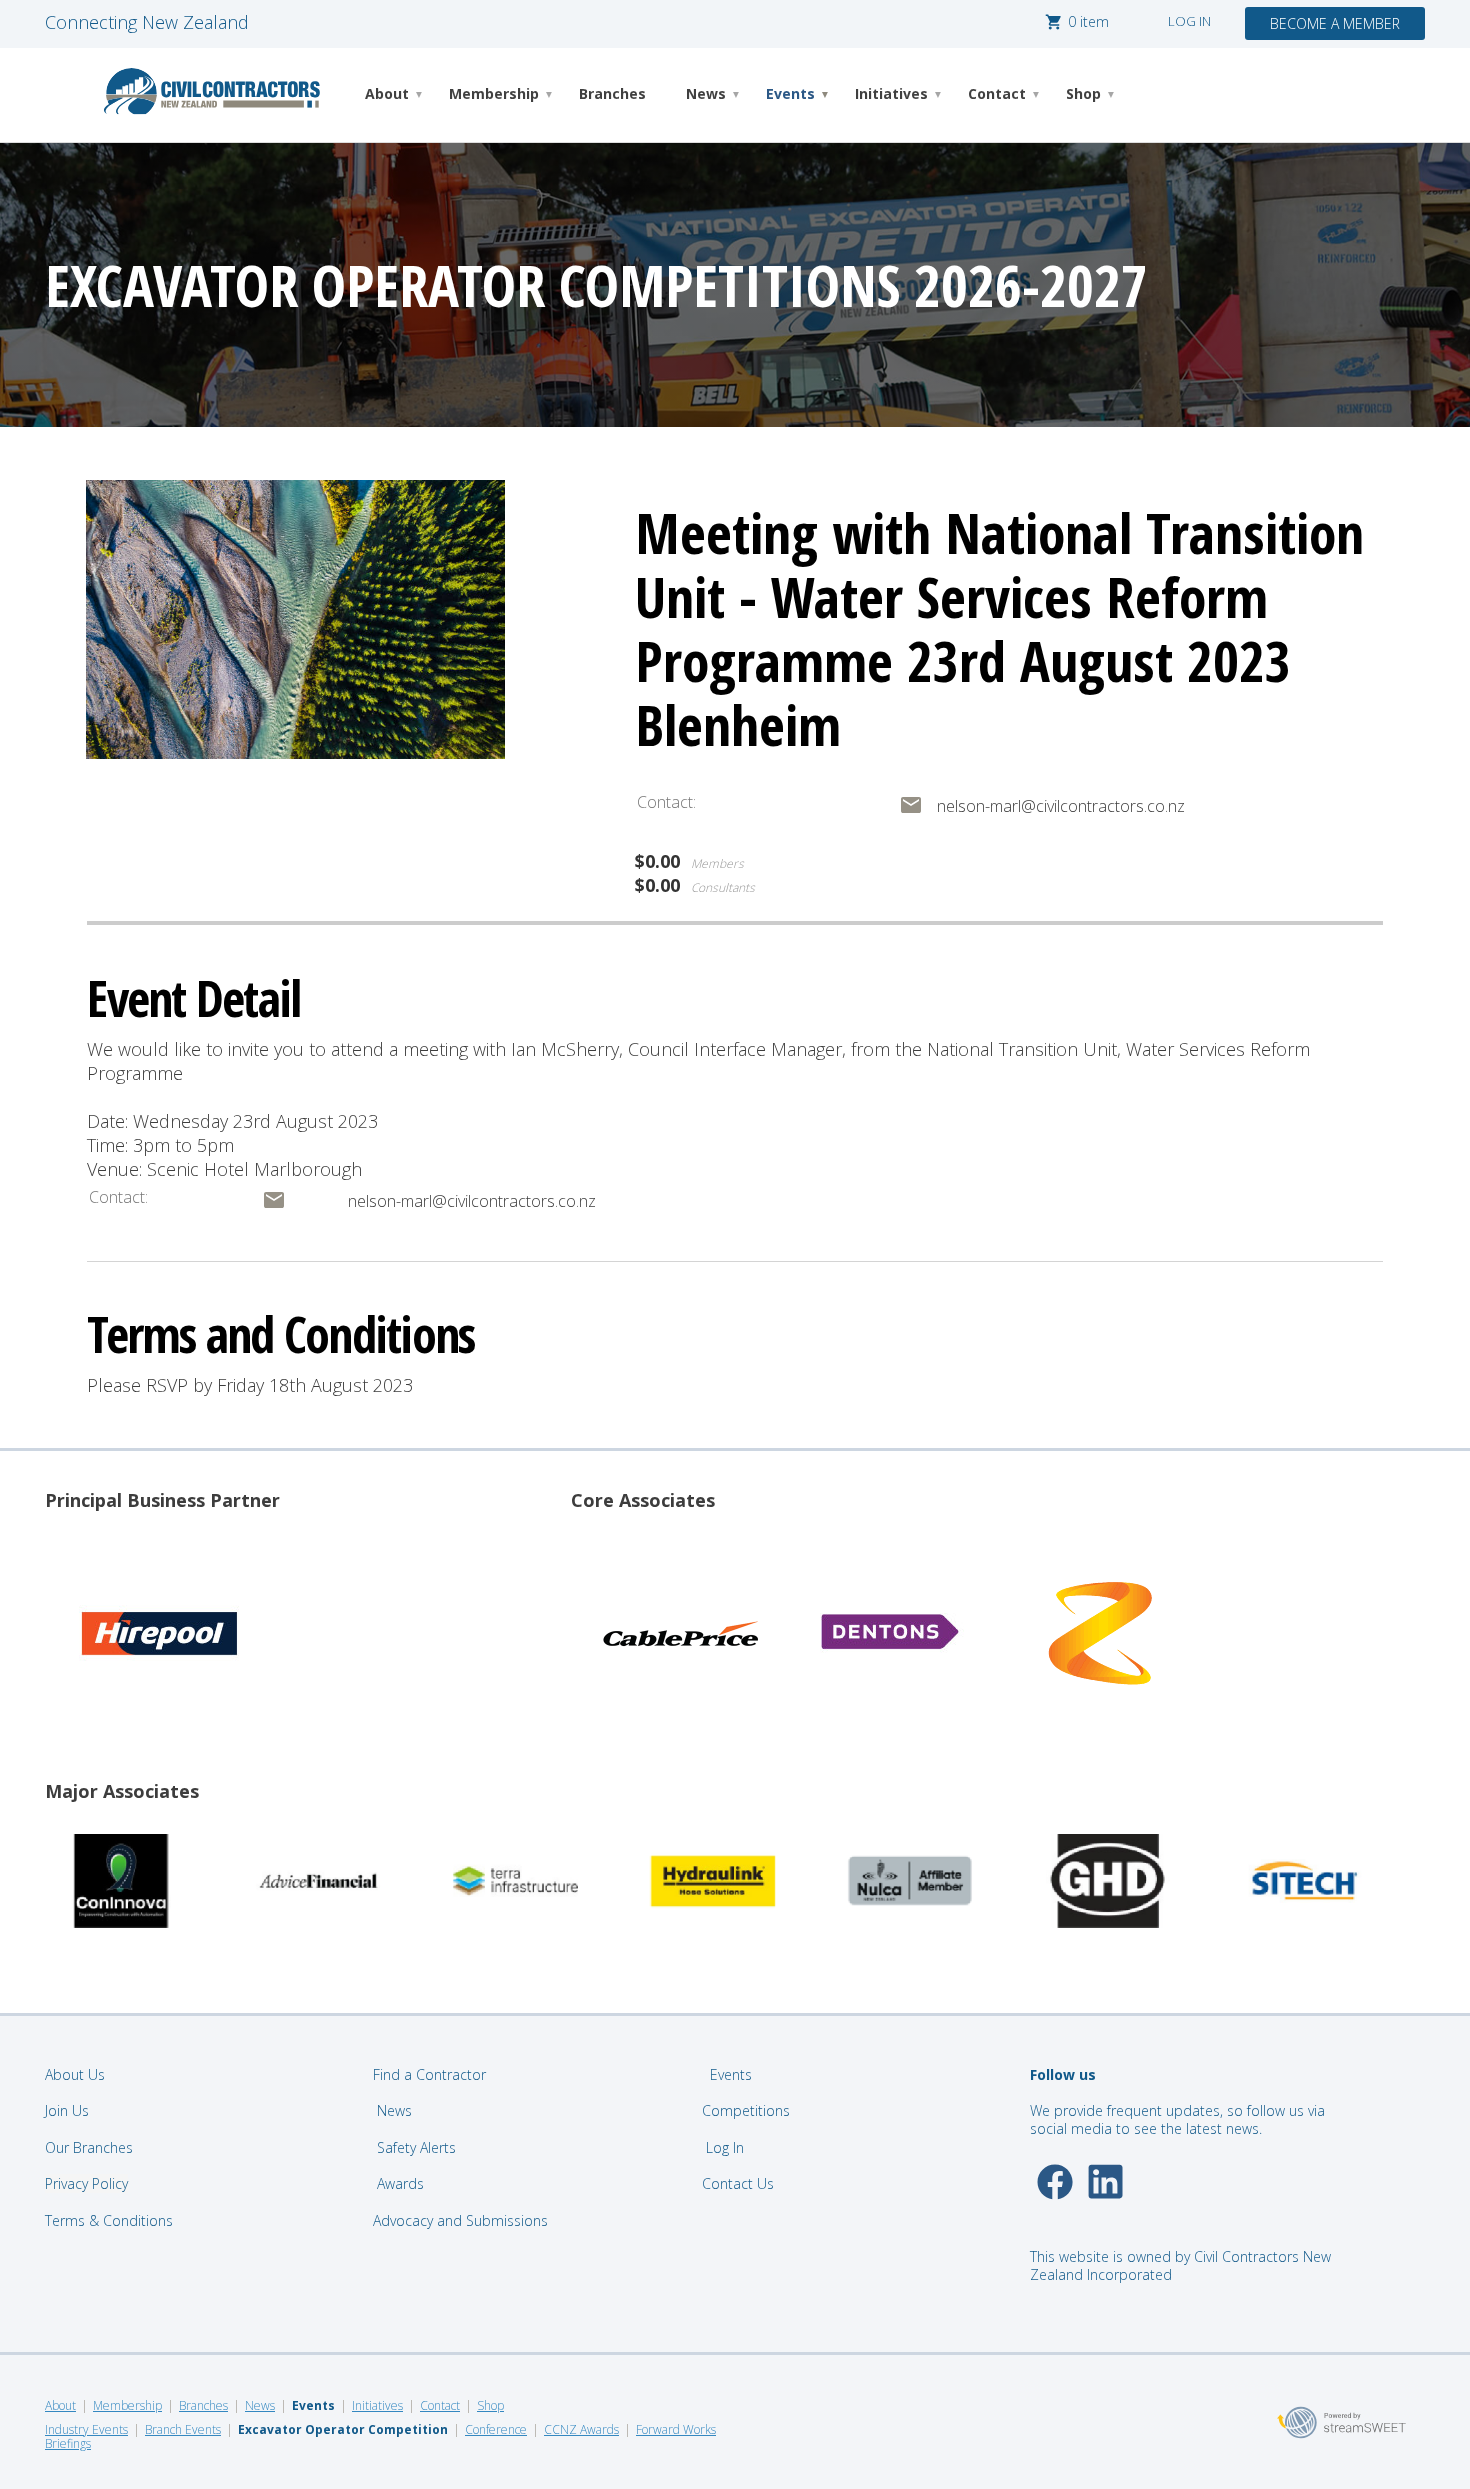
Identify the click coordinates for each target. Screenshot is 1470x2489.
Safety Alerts (416, 2147)
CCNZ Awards (581, 2429)
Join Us (67, 2110)
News (706, 93)
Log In (725, 2147)
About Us (75, 2074)
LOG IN (1189, 21)
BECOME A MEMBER (1335, 23)
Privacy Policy (86, 2183)
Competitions (746, 2110)
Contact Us (740, 2183)
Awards (400, 2183)
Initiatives (891, 93)
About (387, 93)
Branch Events (183, 2429)
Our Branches (89, 2147)
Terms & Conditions (109, 2220)
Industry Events (86, 2429)
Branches (612, 93)
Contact (997, 93)
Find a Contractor (429, 2074)
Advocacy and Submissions (460, 2220)
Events (790, 93)
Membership (494, 93)
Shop (1083, 93)
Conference (496, 2429)
